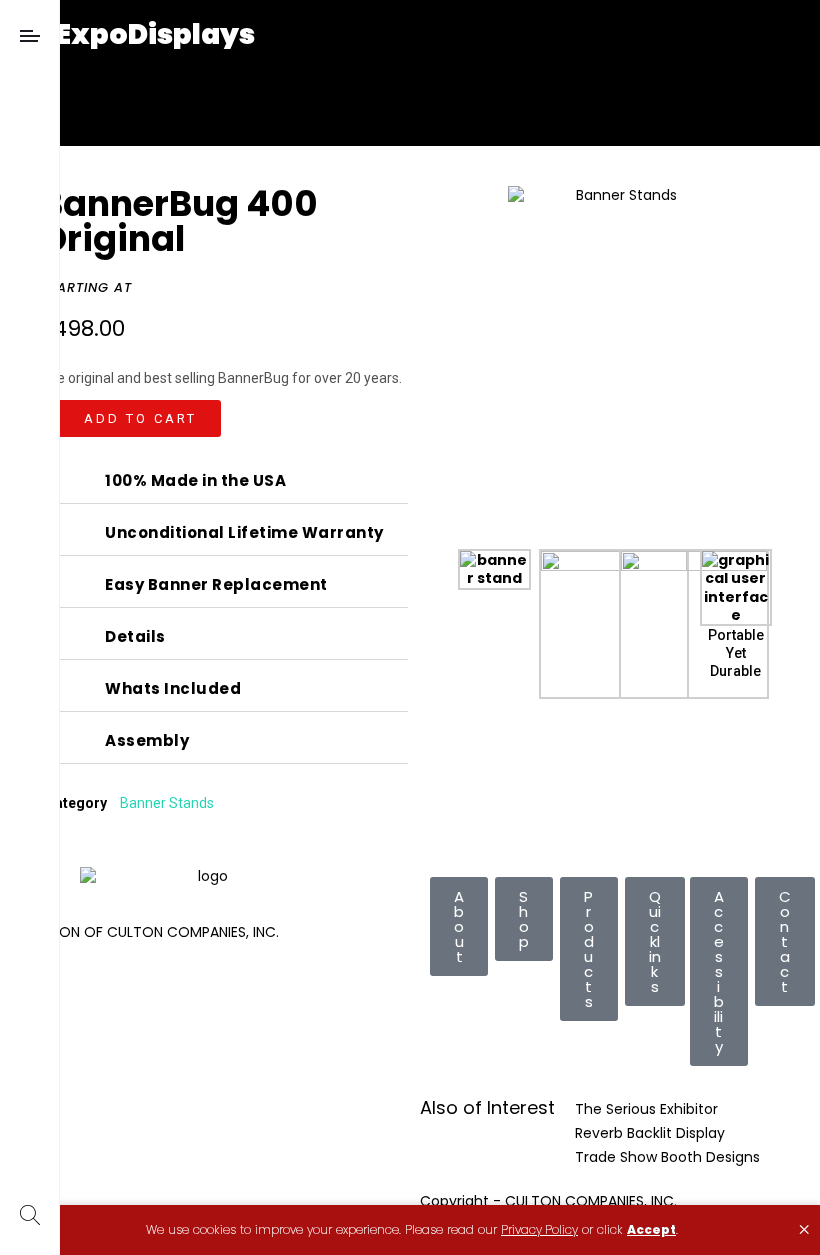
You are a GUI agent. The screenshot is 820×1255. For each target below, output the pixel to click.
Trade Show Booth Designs (667, 1157)
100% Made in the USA (195, 481)
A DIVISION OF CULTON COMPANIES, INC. (144, 932)
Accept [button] (651, 1230)
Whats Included (173, 689)
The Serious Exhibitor (646, 1109)
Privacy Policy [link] (539, 1230)
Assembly (147, 741)
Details (135, 637)
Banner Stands (167, 803)
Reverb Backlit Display (650, 1133)
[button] (130, 418)
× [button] (804, 1229)
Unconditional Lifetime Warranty (244, 533)
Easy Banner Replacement (216, 585)
